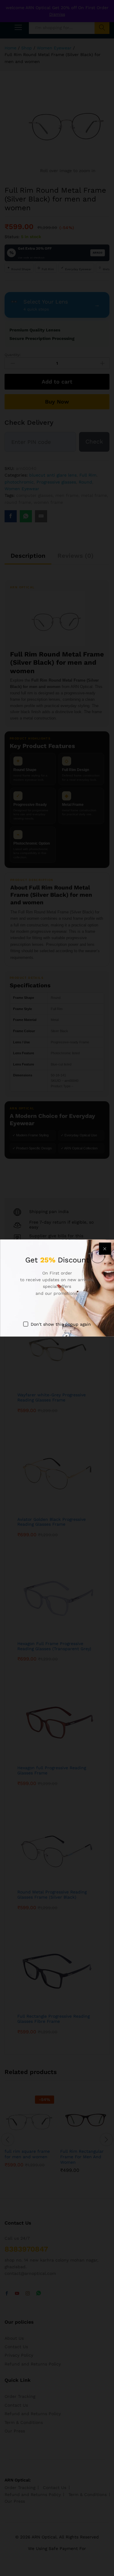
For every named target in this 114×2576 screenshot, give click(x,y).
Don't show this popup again (61, 1324)
